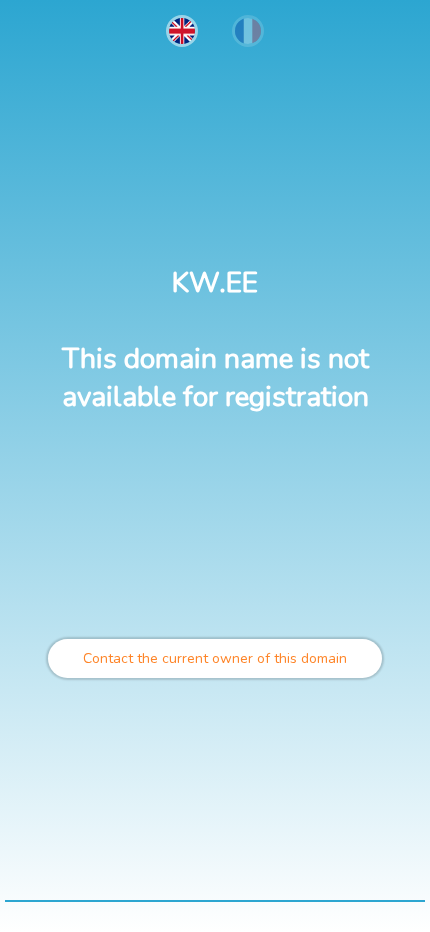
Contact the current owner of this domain (215, 658)
